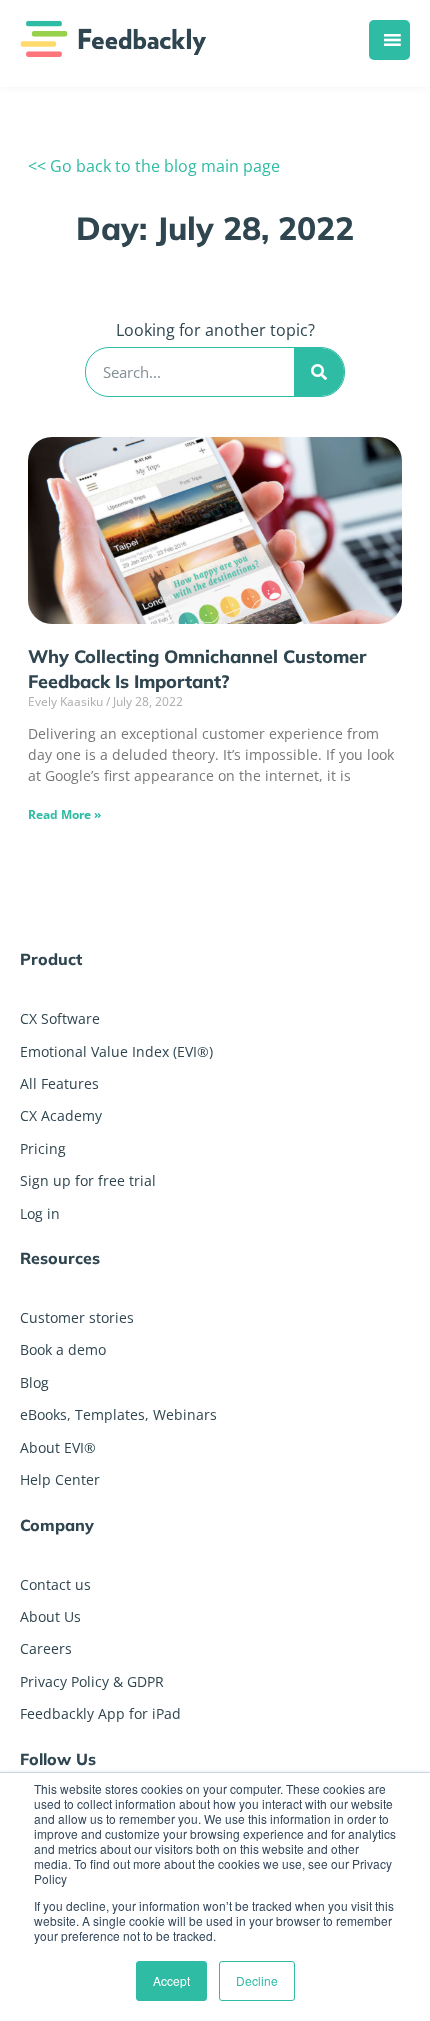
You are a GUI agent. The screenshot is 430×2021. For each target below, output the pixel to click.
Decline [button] (257, 1980)
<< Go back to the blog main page (154, 166)
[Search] (319, 372)
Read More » (64, 814)
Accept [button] (171, 1980)
